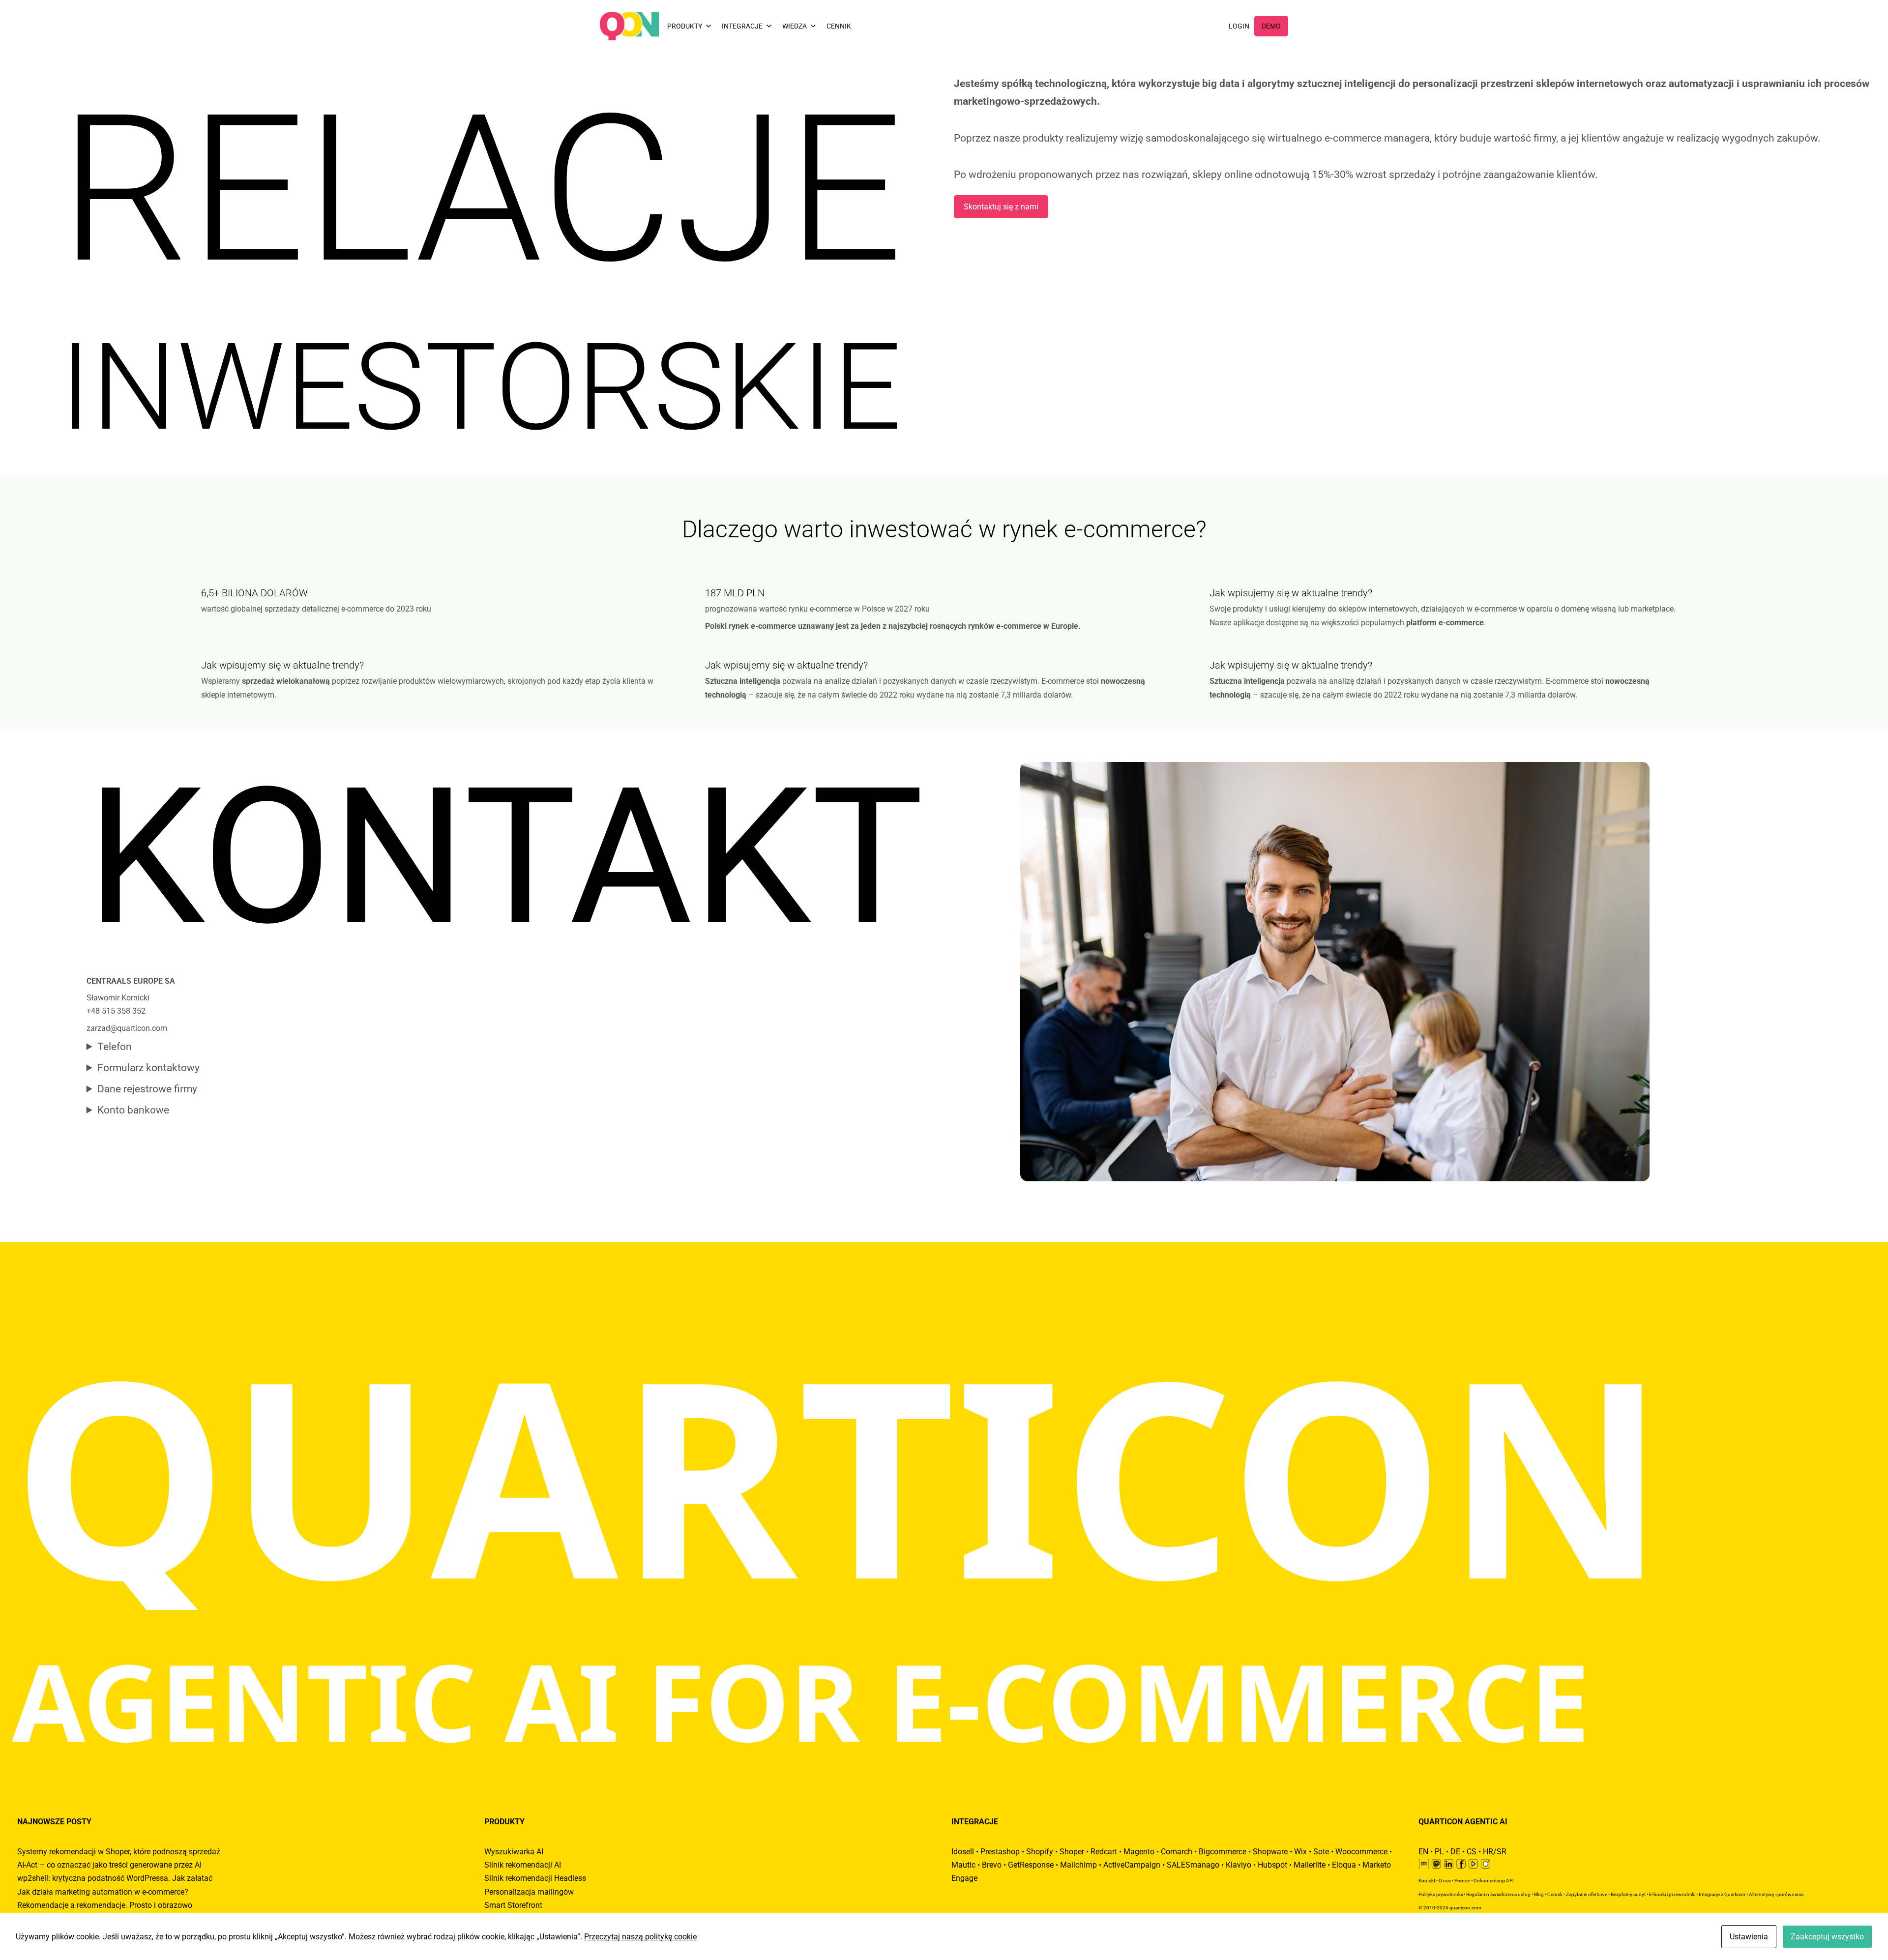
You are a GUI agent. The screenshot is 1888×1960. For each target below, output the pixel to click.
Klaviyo (1239, 1865)
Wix (1300, 1852)
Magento (1139, 1852)
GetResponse (1031, 1865)
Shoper (1072, 1852)
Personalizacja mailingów (529, 1892)
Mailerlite (1310, 1865)
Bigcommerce (1223, 1852)
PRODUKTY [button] (685, 26)
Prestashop (1000, 1852)
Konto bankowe (133, 1110)
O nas (1445, 1881)
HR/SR (1495, 1852)
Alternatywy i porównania (1776, 1894)
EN (1423, 1852)
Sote (1321, 1852)
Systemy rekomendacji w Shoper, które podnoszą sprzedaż (119, 1852)
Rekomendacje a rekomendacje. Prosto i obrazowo (105, 1905)
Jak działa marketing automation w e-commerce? (103, 1892)
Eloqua (1344, 1865)
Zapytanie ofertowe (1587, 1894)
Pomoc (1462, 1881)
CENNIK (839, 26)
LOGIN (1239, 26)
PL (1439, 1852)
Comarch (1177, 1852)
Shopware (1270, 1852)
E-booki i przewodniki (1672, 1894)
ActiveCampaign (1132, 1865)
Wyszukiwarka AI (514, 1852)
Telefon (115, 1047)
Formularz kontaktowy (148, 1068)
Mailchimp (1078, 1865)
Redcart (1104, 1852)
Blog (1539, 1894)
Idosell (963, 1852)
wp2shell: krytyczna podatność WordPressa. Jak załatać (115, 1878)
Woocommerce (1361, 1852)
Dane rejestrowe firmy (147, 1089)
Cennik (1555, 1894)
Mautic (963, 1865)
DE (1455, 1852)
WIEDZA (795, 26)
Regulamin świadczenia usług (1498, 1894)
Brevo (992, 1865)
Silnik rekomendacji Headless (535, 1878)
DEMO (1271, 26)
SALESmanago (1193, 1865)
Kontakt (1427, 1881)
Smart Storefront (513, 1905)
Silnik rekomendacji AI (523, 1865)
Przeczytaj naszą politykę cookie (640, 1937)
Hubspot (1272, 1865)
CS (1472, 1852)
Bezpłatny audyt (1628, 1894)
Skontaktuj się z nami (1001, 207)
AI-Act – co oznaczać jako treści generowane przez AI (109, 1865)
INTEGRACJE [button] (742, 26)
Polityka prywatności (1441, 1894)
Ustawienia (1749, 1937)
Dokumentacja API (1494, 1881)
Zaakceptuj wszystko (1827, 1937)
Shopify (1040, 1852)
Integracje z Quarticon (1722, 1894)
